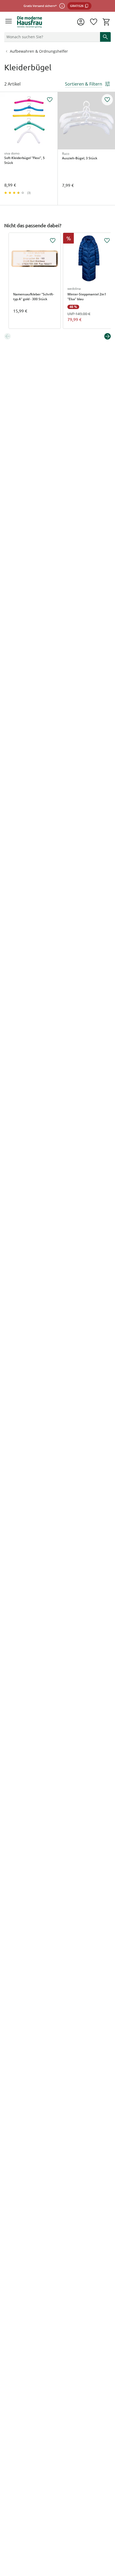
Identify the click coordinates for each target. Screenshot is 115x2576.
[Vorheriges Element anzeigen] (7, 336)
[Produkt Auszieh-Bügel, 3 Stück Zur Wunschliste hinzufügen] (107, 100)
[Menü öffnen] (9, 22)
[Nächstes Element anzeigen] (108, 336)
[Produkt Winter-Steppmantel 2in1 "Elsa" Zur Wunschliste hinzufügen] (107, 241)
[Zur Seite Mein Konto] (81, 22)
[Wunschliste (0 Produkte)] (94, 22)
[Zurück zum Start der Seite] (110, 2539)
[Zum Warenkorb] (106, 22)
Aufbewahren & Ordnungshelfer (39, 51)
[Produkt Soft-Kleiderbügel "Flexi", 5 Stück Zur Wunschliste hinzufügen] (50, 100)
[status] (51, 37)
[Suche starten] (105, 37)
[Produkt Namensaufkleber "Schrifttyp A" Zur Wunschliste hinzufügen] (53, 241)
